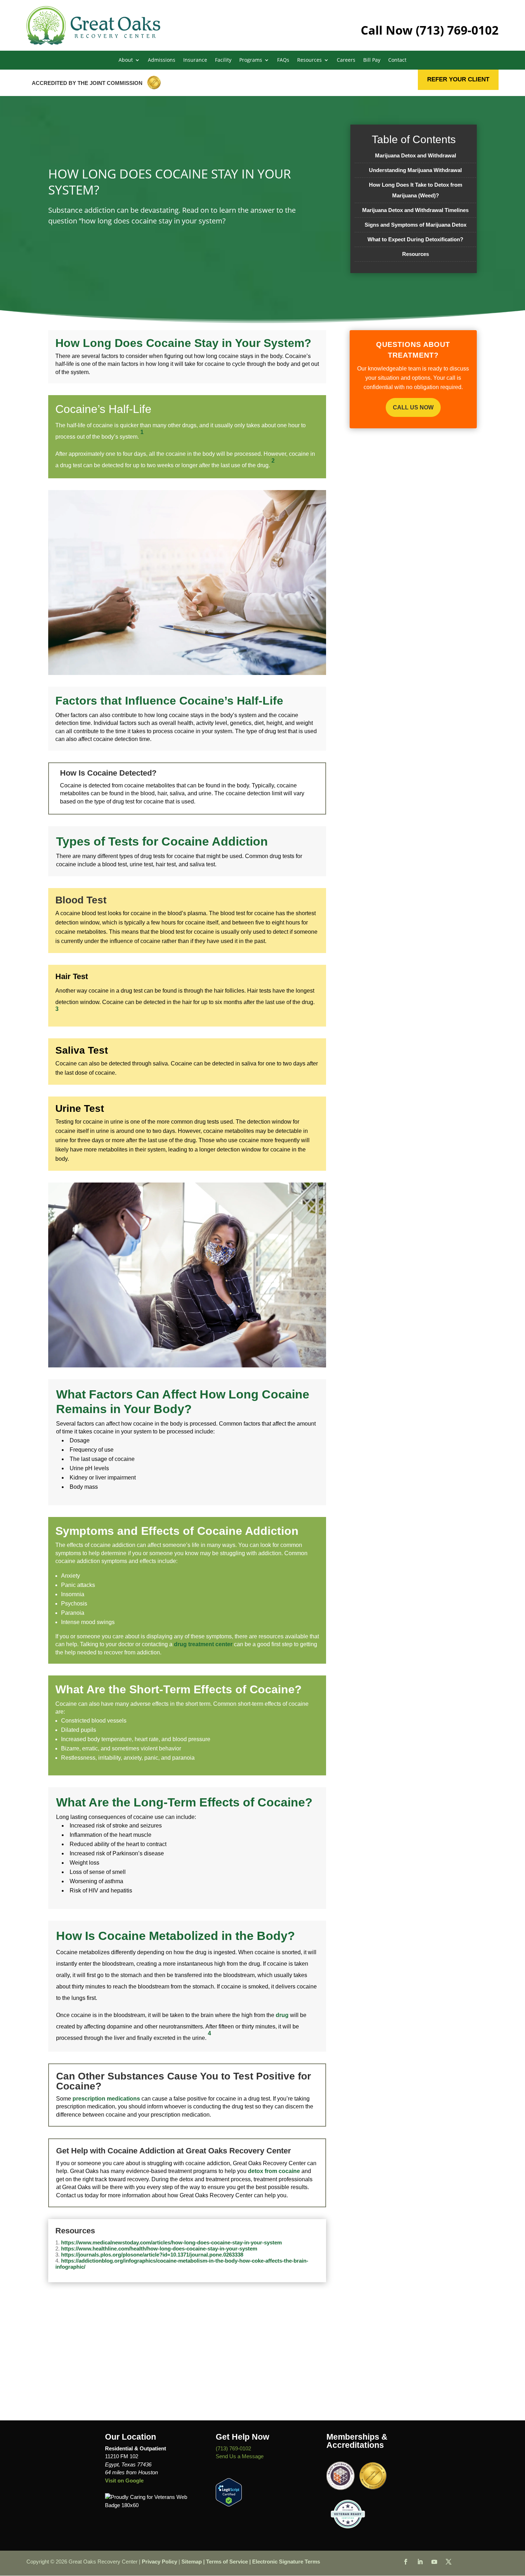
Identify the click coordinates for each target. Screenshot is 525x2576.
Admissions (162, 60)
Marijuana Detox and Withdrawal (416, 155)
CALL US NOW (413, 407)
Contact (397, 60)
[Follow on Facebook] (406, 2562)
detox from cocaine (274, 2171)
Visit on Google (124, 2481)
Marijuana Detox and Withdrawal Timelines (415, 210)
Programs (251, 60)
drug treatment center (203, 1644)
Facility (223, 60)
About (126, 60)
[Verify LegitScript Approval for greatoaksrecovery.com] (229, 2504)
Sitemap (192, 2562)
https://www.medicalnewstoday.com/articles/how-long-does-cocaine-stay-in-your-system (171, 2242)
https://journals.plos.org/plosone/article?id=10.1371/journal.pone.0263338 (152, 2255)
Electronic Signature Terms (286, 2562)
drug (282, 2015)
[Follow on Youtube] (434, 2562)
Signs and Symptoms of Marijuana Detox (416, 225)
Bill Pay (372, 60)
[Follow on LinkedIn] (420, 2562)
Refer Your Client (458, 79)
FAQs (283, 60)
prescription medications (106, 2099)
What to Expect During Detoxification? (415, 239)
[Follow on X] (449, 2562)
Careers (346, 60)
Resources (416, 254)
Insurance (195, 60)
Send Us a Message (240, 2456)
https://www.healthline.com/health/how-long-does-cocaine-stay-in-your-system (159, 2249)
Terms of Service (227, 2562)
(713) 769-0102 (457, 30)
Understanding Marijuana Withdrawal (415, 170)
